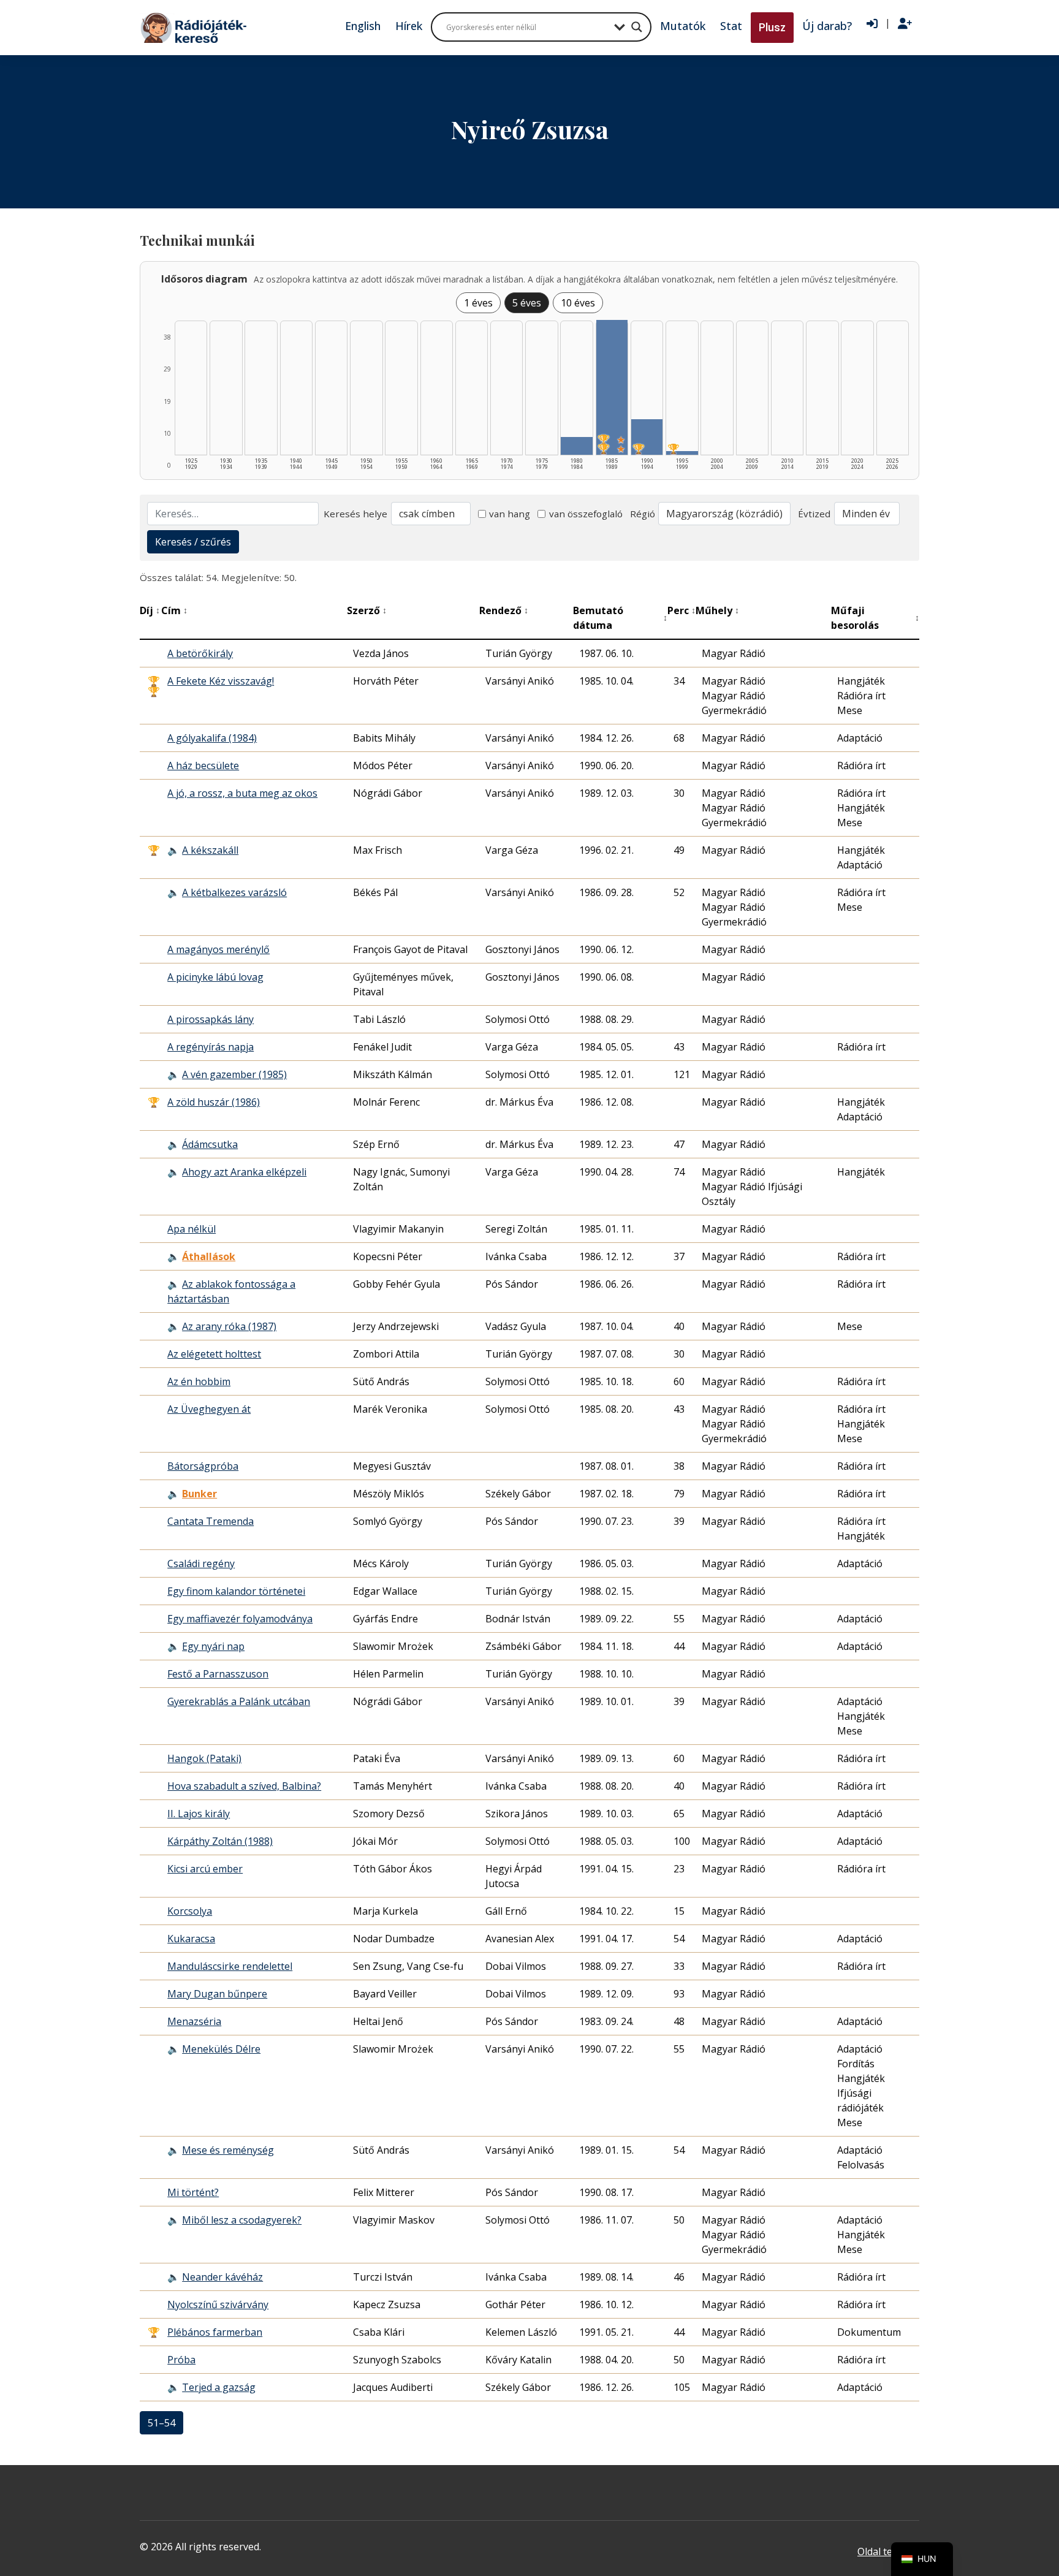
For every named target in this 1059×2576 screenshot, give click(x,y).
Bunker (199, 1494)
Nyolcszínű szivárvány (218, 2304)
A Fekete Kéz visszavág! (221, 681)
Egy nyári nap (213, 1646)
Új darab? (827, 26)
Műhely (717, 610)
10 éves (578, 303)
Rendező (504, 610)
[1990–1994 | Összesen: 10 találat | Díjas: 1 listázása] (647, 437)
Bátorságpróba (203, 1466)
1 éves (478, 303)
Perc (681, 610)
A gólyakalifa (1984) (212, 738)
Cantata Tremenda (211, 1521)
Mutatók (683, 26)
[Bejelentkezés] (872, 24)
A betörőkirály (200, 653)
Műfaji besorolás (875, 618)
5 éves (527, 303)
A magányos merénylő (218, 949)
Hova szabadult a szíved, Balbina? (244, 1786)
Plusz (772, 27)
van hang (510, 514)
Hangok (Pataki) (204, 1758)
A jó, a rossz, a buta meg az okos (242, 793)
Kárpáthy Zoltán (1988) (220, 1841)
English (363, 26)
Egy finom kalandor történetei (236, 1591)
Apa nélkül (192, 1229)
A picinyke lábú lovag (215, 977)
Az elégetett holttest (214, 1354)
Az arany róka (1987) (229, 1326)
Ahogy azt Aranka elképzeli (244, 1172)
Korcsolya (190, 1911)
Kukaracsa (191, 1939)
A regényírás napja (211, 1047)
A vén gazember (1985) (234, 1074)
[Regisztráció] (905, 24)
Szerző (367, 610)
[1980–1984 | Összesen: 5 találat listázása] (576, 446)
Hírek (409, 26)
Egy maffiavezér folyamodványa (240, 1619)
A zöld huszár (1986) (214, 1102)
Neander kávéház (222, 2277)
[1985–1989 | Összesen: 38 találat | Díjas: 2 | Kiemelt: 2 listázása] (612, 387)
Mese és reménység (228, 2150)
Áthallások (209, 1256)
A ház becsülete (203, 766)
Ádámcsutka (210, 1144)
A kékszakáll (210, 850)
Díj (150, 610)
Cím (174, 610)
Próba (181, 2360)
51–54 (161, 2423)
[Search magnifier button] (637, 27)
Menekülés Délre (221, 2049)
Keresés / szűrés (193, 542)
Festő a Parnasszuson (218, 1674)
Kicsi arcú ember (205, 1869)
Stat (731, 26)
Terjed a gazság (219, 2387)
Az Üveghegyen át (209, 1409)
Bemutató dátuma (620, 618)
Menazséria (194, 2021)
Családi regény (201, 1563)
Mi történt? (193, 2192)
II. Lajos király (199, 1814)
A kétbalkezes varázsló (234, 892)
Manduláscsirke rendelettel (230, 1966)
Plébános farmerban (215, 2332)
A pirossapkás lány (211, 1019)
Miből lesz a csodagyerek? (242, 2220)
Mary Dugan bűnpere (217, 1994)
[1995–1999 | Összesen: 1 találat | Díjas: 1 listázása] (682, 453)
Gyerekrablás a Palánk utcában (239, 1701)
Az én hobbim (199, 1381)
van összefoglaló (586, 514)
